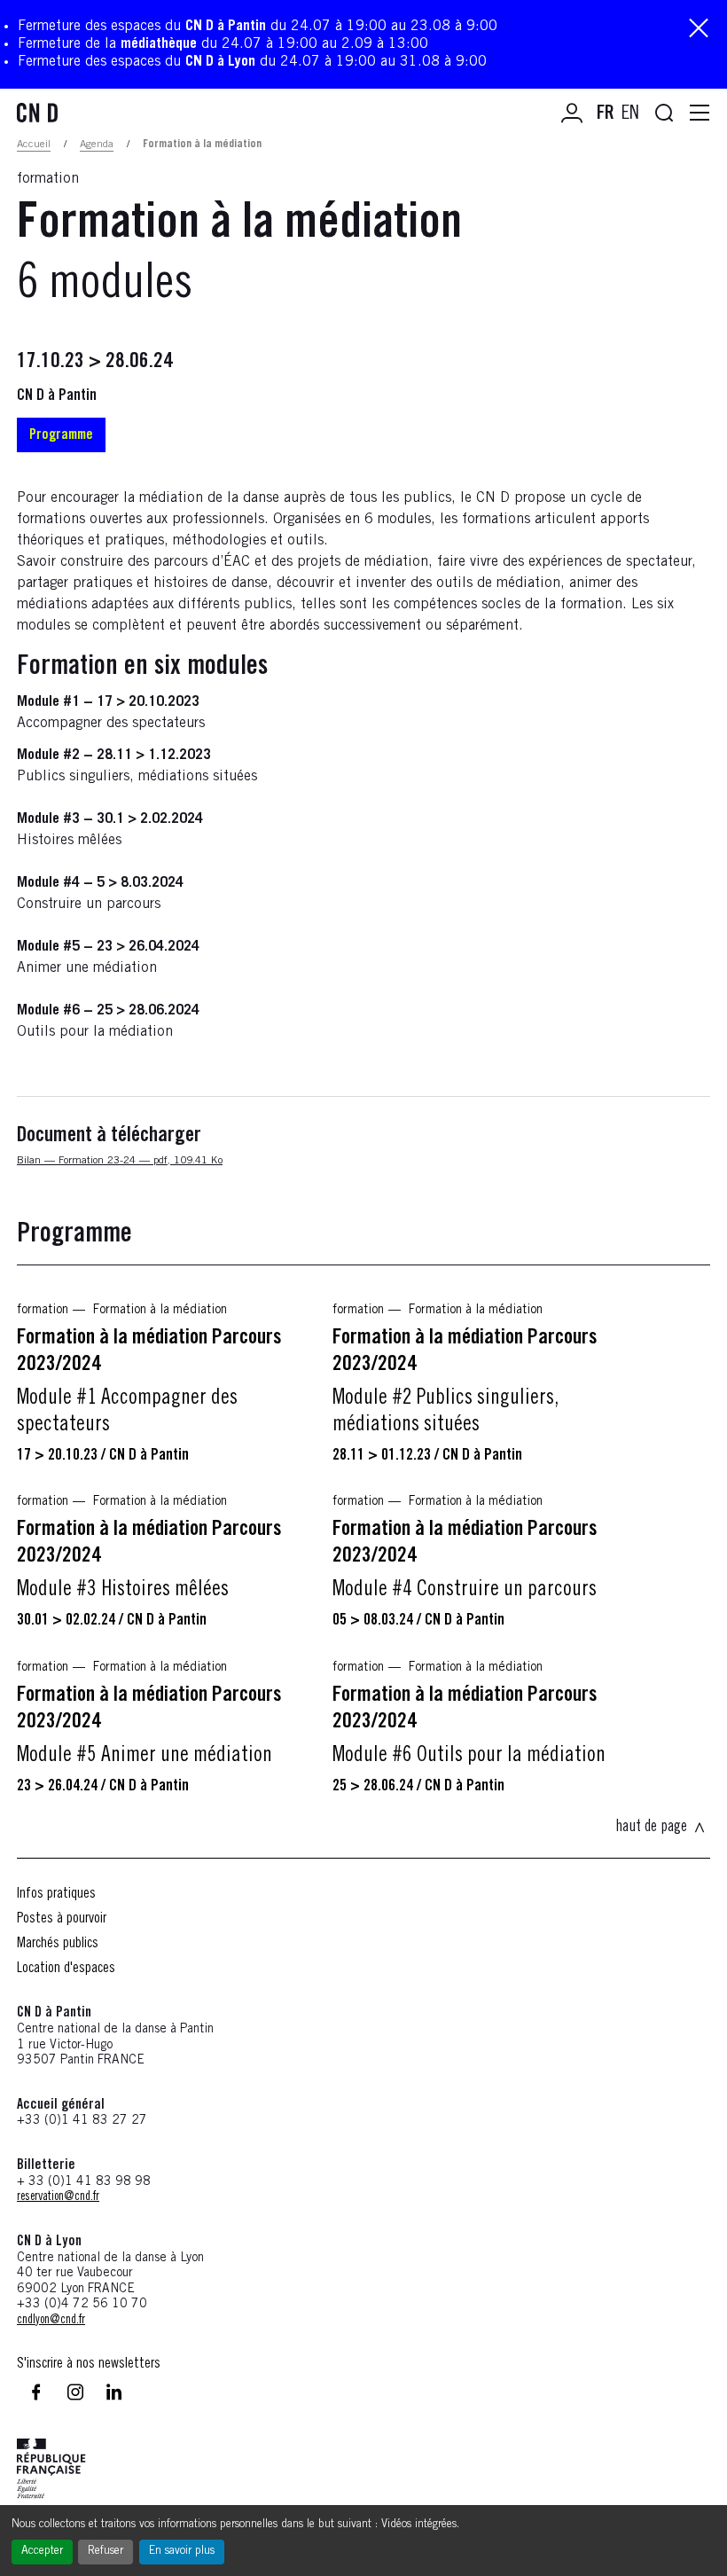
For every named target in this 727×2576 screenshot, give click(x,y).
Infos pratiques (56, 1894)
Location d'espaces (66, 1969)
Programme (61, 435)
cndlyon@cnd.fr (51, 2321)
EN (630, 114)
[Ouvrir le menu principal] (700, 114)
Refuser (106, 2552)
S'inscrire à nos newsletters (89, 2364)
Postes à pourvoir (62, 1919)
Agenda (97, 145)
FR (606, 114)
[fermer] (699, 30)
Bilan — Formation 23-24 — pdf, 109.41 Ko (120, 1161)
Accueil (34, 145)
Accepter (42, 2552)
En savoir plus (182, 2552)
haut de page (651, 1828)
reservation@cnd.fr (58, 2197)
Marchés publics (58, 1944)
